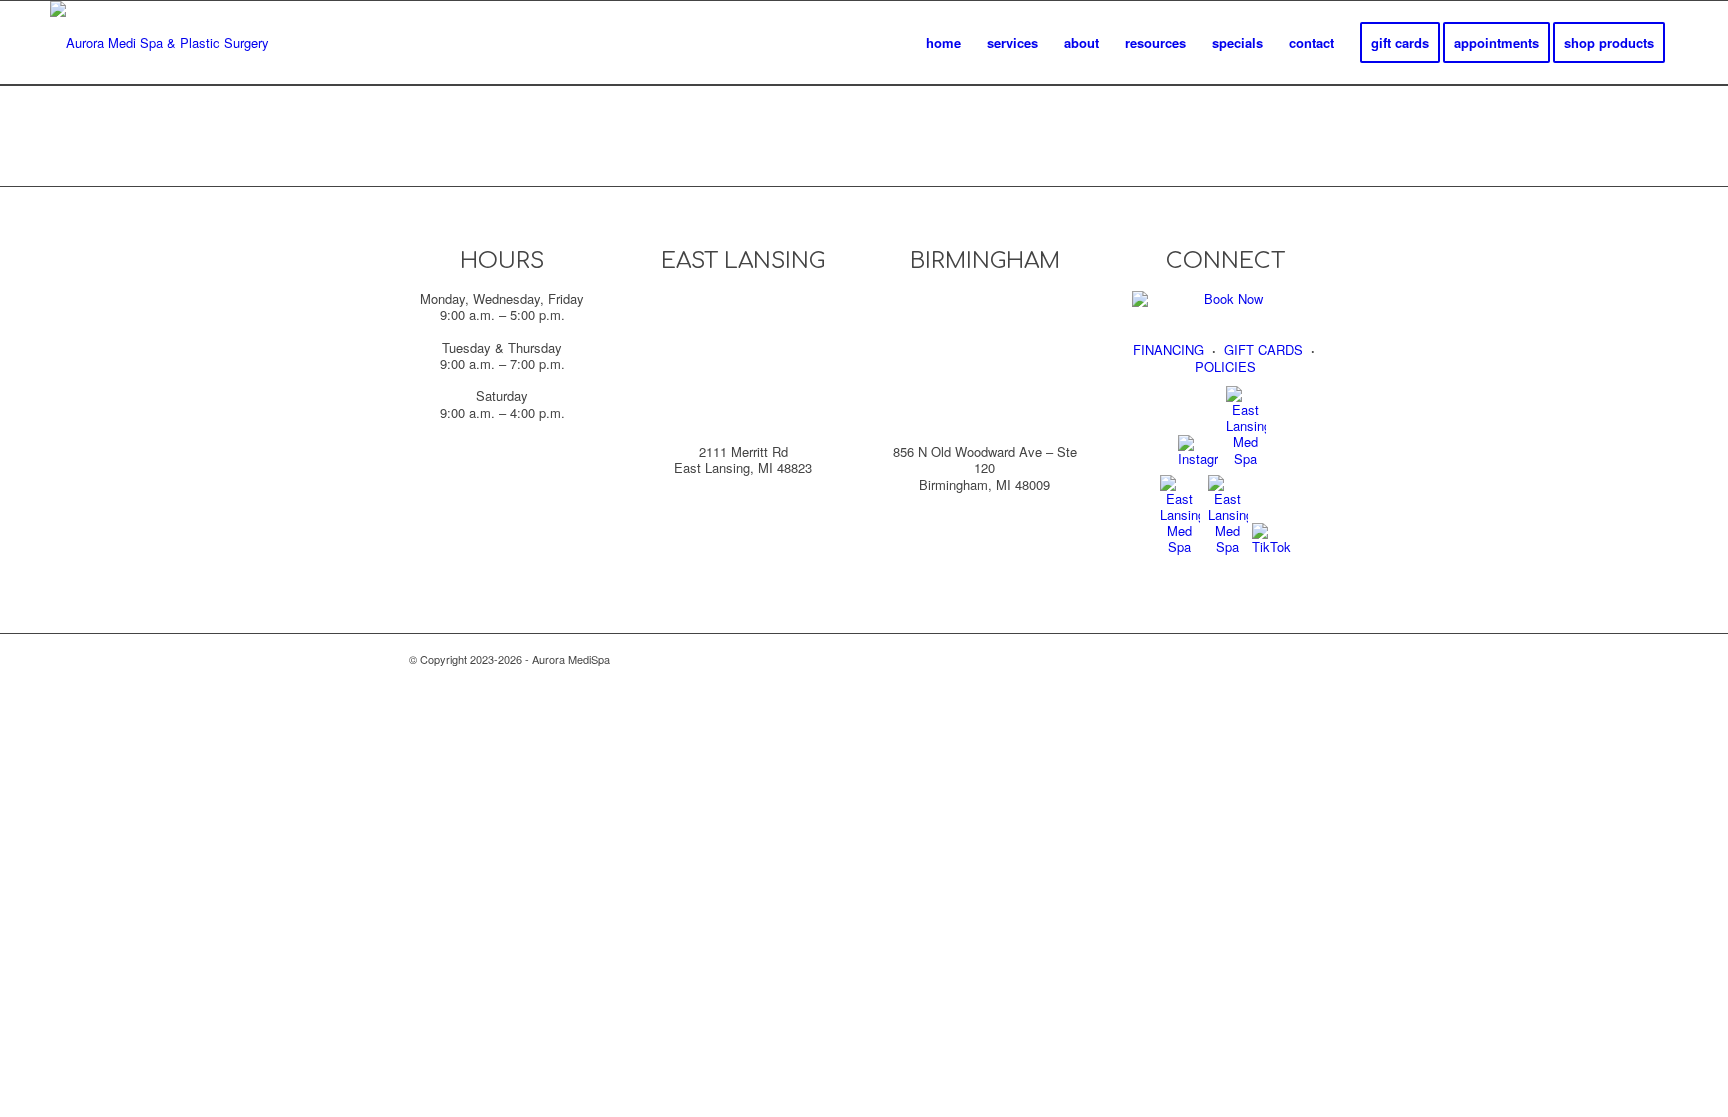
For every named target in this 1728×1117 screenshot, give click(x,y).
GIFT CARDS (1263, 349)
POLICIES (1225, 366)
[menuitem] (943, 43)
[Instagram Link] (1198, 458)
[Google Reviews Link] (1180, 546)
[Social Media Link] (1246, 458)
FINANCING (1168, 349)
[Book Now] (1225, 298)
